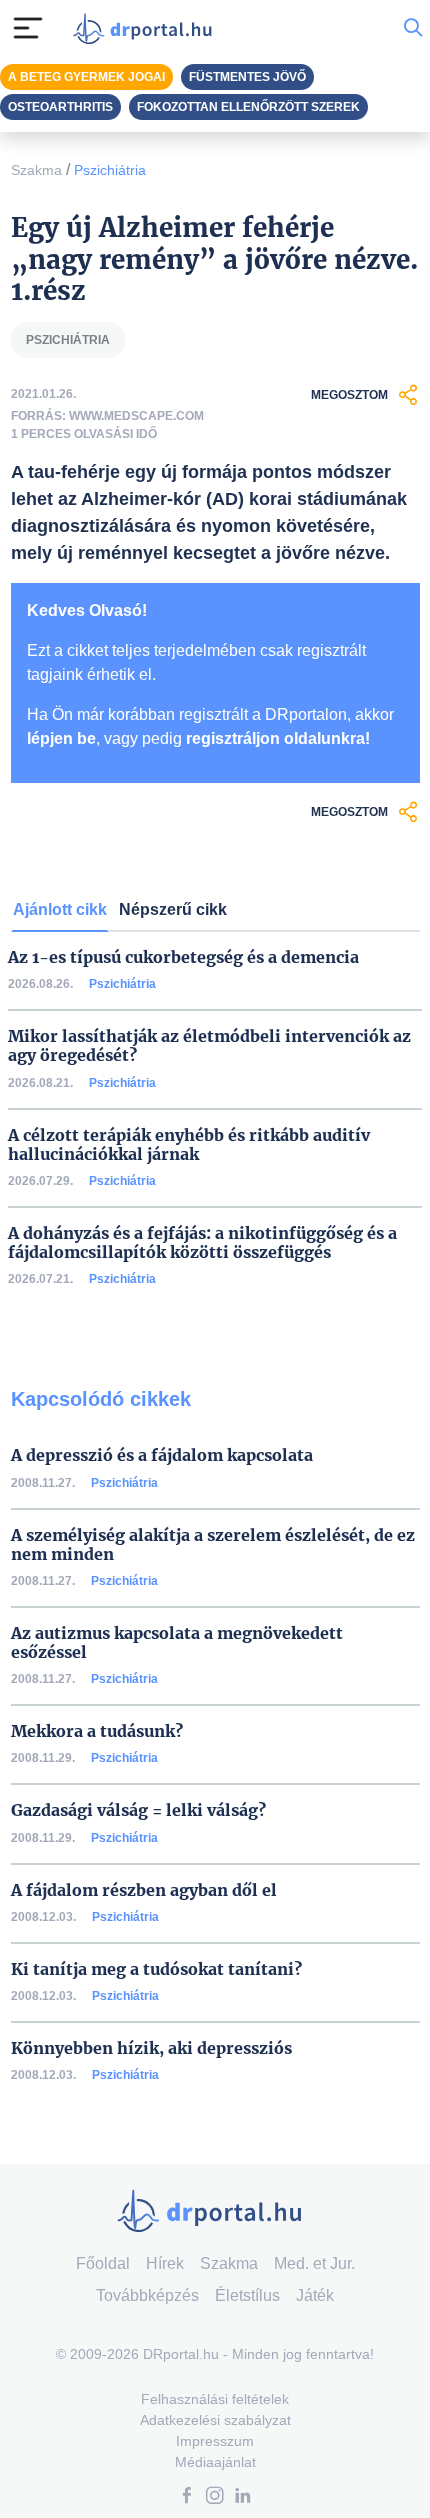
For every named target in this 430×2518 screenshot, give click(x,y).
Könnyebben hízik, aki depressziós (151, 2048)
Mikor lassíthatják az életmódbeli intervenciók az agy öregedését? (209, 1046)
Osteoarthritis (60, 107)
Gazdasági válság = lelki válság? (138, 1810)
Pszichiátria (110, 170)
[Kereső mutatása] (413, 28)
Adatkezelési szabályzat (215, 2420)
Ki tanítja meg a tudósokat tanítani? (156, 1969)
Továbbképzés (147, 2295)
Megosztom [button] (349, 395)
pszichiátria (68, 340)
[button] (187, 2497)
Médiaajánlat (215, 2462)
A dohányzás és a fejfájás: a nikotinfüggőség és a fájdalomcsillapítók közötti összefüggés (202, 1243)
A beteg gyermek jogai (86, 77)
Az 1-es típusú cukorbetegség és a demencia (183, 957)
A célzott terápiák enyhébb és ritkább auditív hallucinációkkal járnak (189, 1145)
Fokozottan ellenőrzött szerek (248, 107)
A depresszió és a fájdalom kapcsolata (162, 1455)
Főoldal (103, 2263)
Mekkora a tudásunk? (97, 1731)
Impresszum (215, 2441)
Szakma (36, 170)
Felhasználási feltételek (215, 2399)
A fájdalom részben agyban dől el (144, 1890)
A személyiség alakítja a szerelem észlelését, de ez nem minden (213, 1545)
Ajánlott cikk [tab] (60, 909)
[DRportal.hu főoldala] (147, 28)
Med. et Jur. (314, 2263)
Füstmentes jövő (247, 77)
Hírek (165, 2263)
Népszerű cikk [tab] (173, 909)
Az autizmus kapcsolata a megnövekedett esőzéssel (177, 1643)
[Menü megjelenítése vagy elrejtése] (28, 28)
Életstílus (247, 2295)
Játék (315, 2295)
